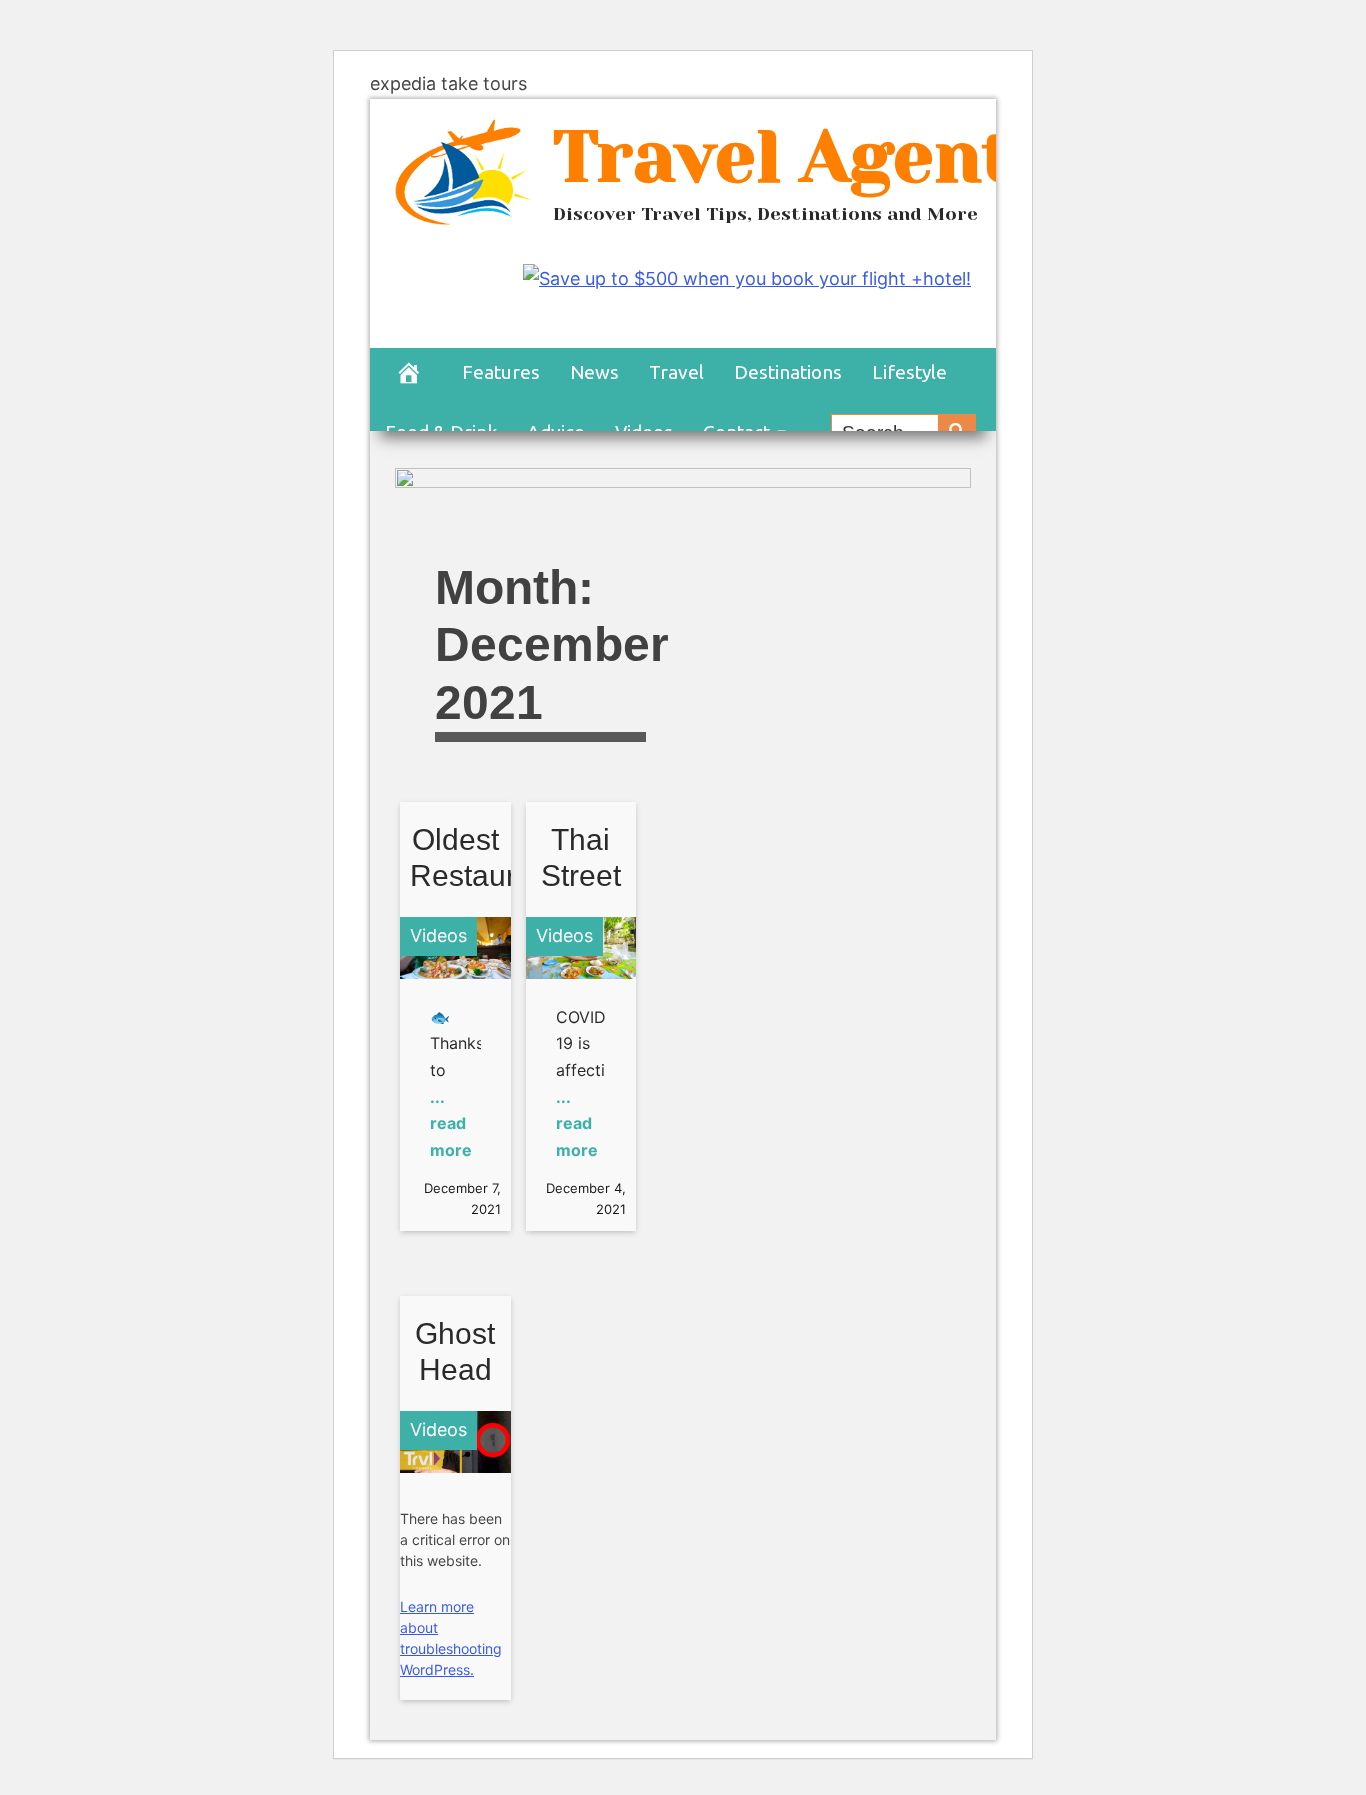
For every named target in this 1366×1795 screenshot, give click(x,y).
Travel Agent (783, 156)
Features (501, 372)
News (594, 372)
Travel (676, 372)
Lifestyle (909, 372)
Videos (438, 935)
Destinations (788, 372)
